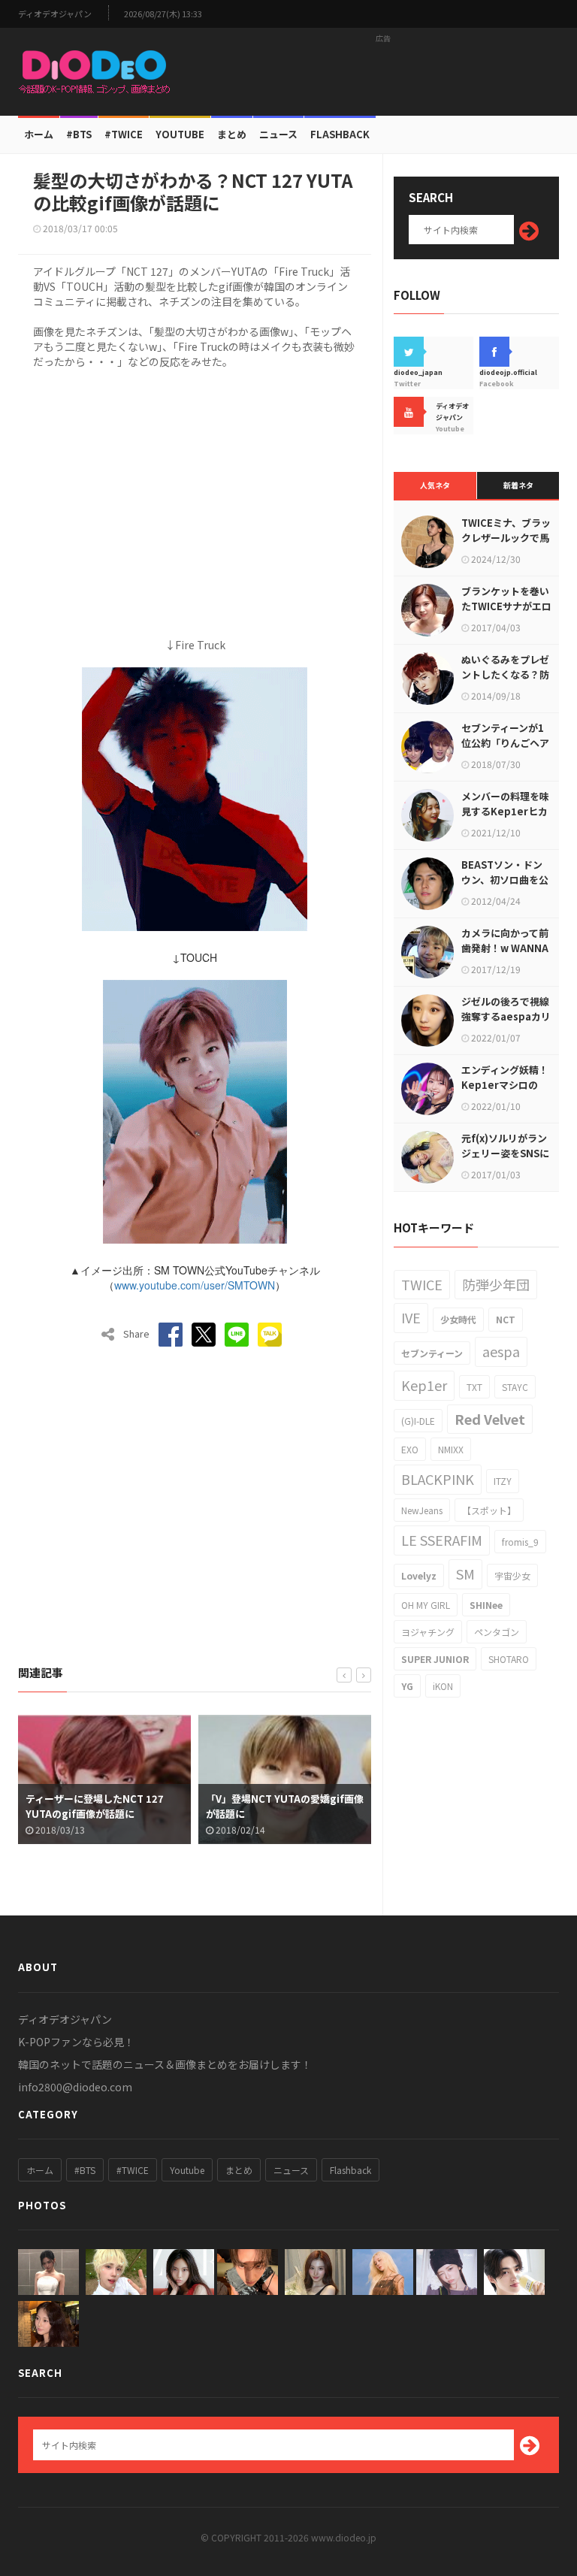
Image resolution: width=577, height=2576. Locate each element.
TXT (474, 1387)
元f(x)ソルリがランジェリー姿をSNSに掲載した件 (505, 1153)
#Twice (124, 134)
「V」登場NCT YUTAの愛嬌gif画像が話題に (148, 1806)
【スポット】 (489, 1510)
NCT (506, 1319)
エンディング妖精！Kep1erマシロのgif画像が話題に (505, 1085)
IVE (411, 1317)
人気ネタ (435, 485)
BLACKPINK (438, 1479)
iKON (443, 1686)
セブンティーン (432, 1353)
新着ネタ (518, 485)
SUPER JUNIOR (435, 1659)
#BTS (79, 134)
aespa (501, 1351)
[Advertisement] (383, 71)
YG (407, 1686)
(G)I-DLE (418, 1421)
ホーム (39, 134)
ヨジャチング (428, 1632)
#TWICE (133, 2170)
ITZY (503, 1481)
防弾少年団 (496, 1284)
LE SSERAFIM (442, 1540)
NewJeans (422, 1510)
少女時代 (458, 1319)
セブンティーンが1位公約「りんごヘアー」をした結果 (505, 743)
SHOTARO (509, 1659)
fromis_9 (520, 1542)
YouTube (180, 134)
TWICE (422, 1284)
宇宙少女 (512, 1575)
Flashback (340, 134)
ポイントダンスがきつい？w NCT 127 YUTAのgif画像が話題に (324, 1806)
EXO (410, 1449)
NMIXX (451, 1449)
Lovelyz (419, 1575)
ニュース (278, 134)
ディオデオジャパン (55, 14)
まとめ (232, 134)
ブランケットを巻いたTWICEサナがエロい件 (506, 606)
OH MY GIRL (426, 1605)
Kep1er (424, 1385)
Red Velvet (490, 1419)
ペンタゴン (497, 1632)
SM (465, 1574)
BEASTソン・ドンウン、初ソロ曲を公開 (505, 880)
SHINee (486, 1605)
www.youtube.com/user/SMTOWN (195, 1285)
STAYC (515, 1387)
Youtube (187, 2170)
